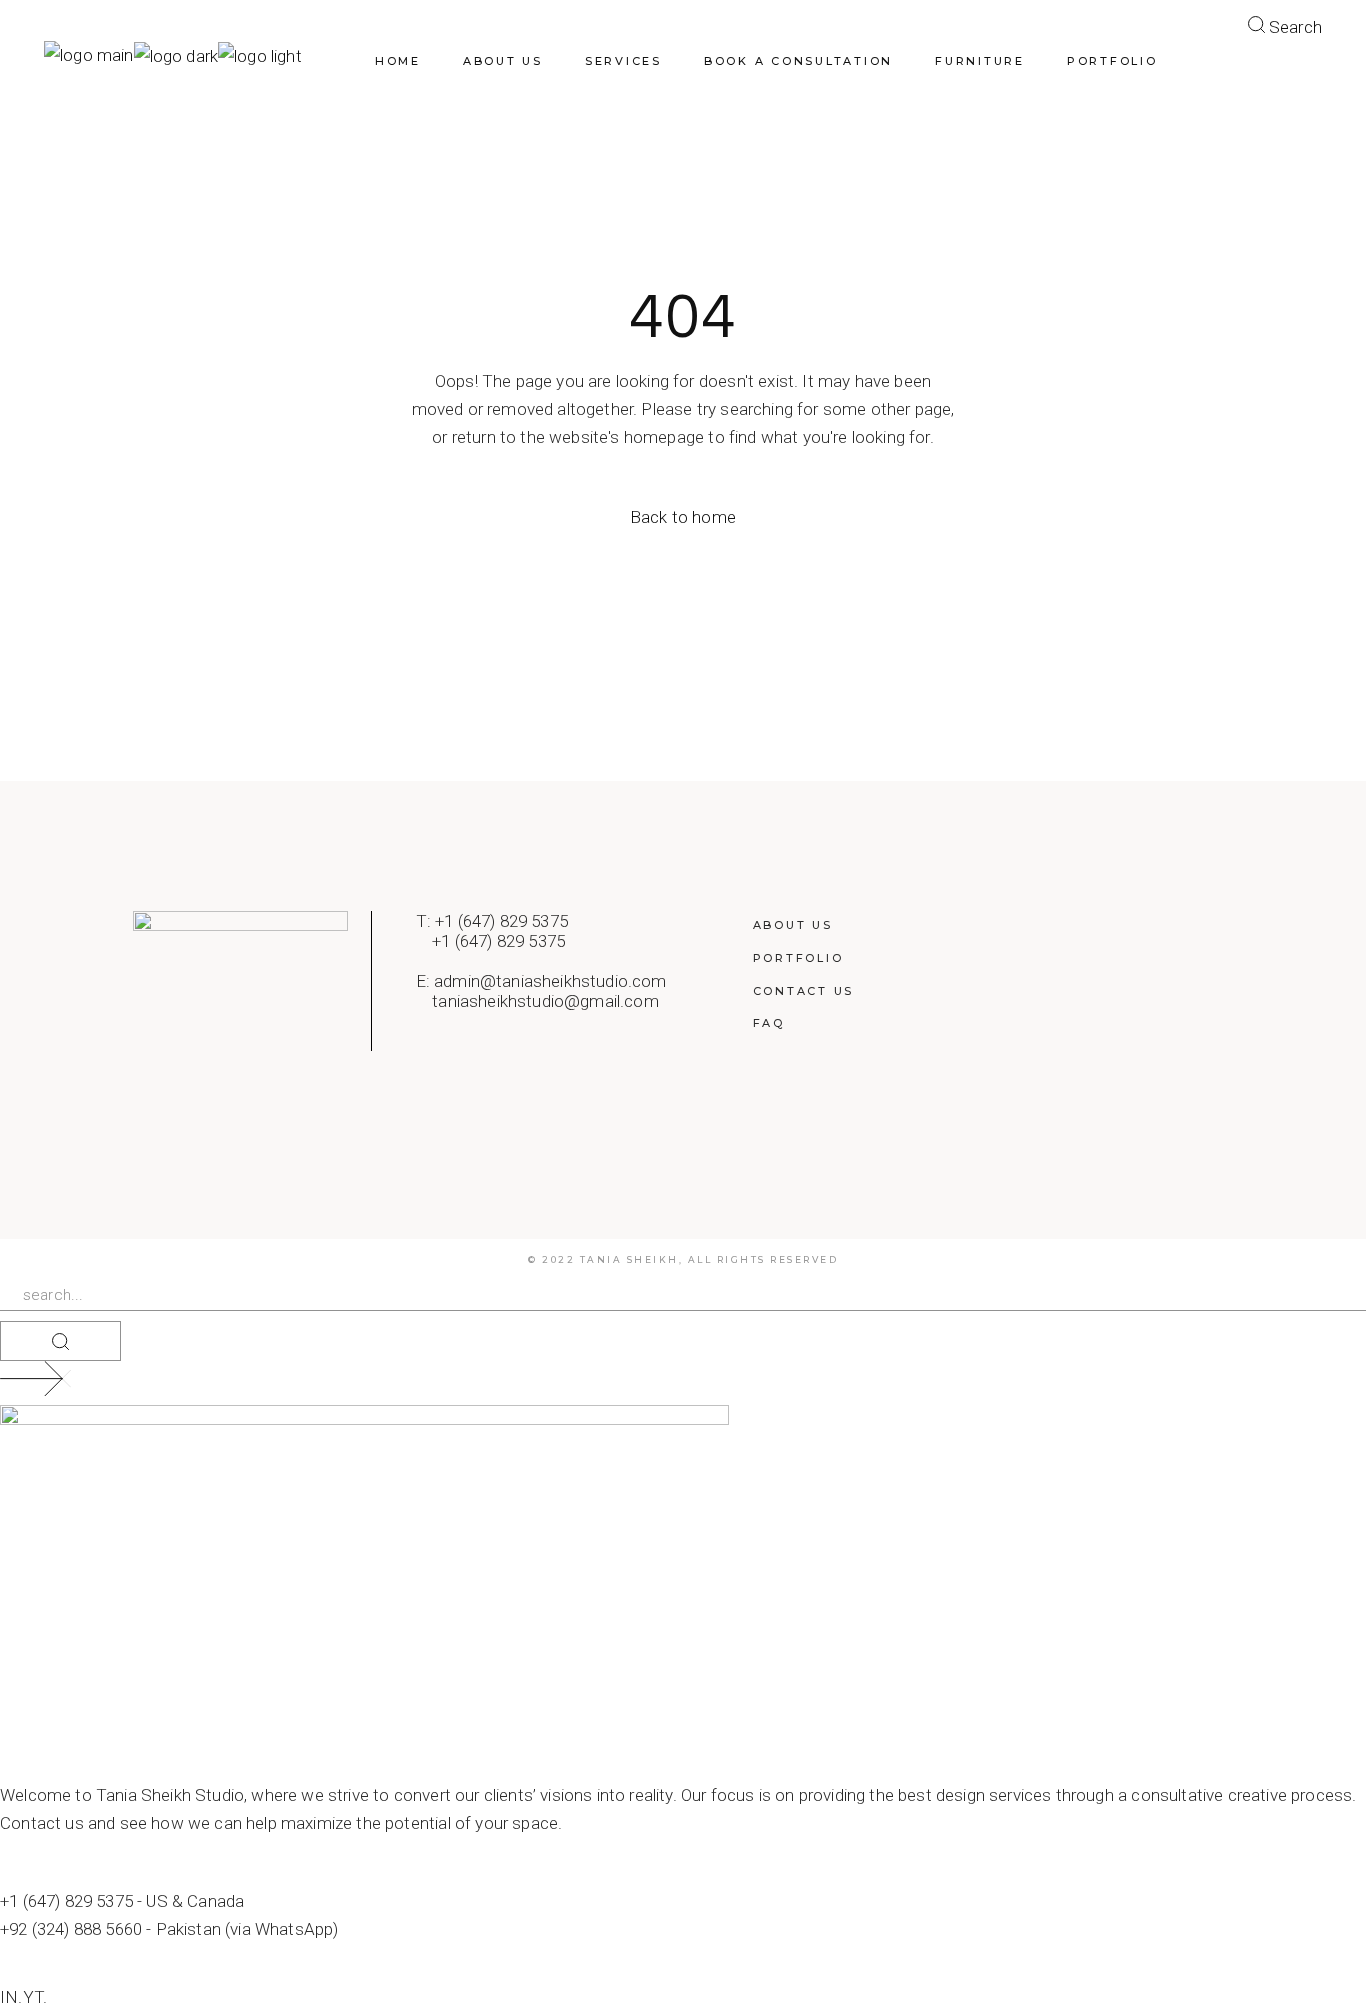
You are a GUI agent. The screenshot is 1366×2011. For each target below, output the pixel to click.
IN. (11, 1997)
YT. (35, 1997)
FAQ (769, 1023)
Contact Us (804, 991)
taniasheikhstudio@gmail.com (545, 1001)
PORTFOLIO (798, 958)
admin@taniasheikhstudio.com (550, 981)
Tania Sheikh (629, 1259)
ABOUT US (793, 925)
